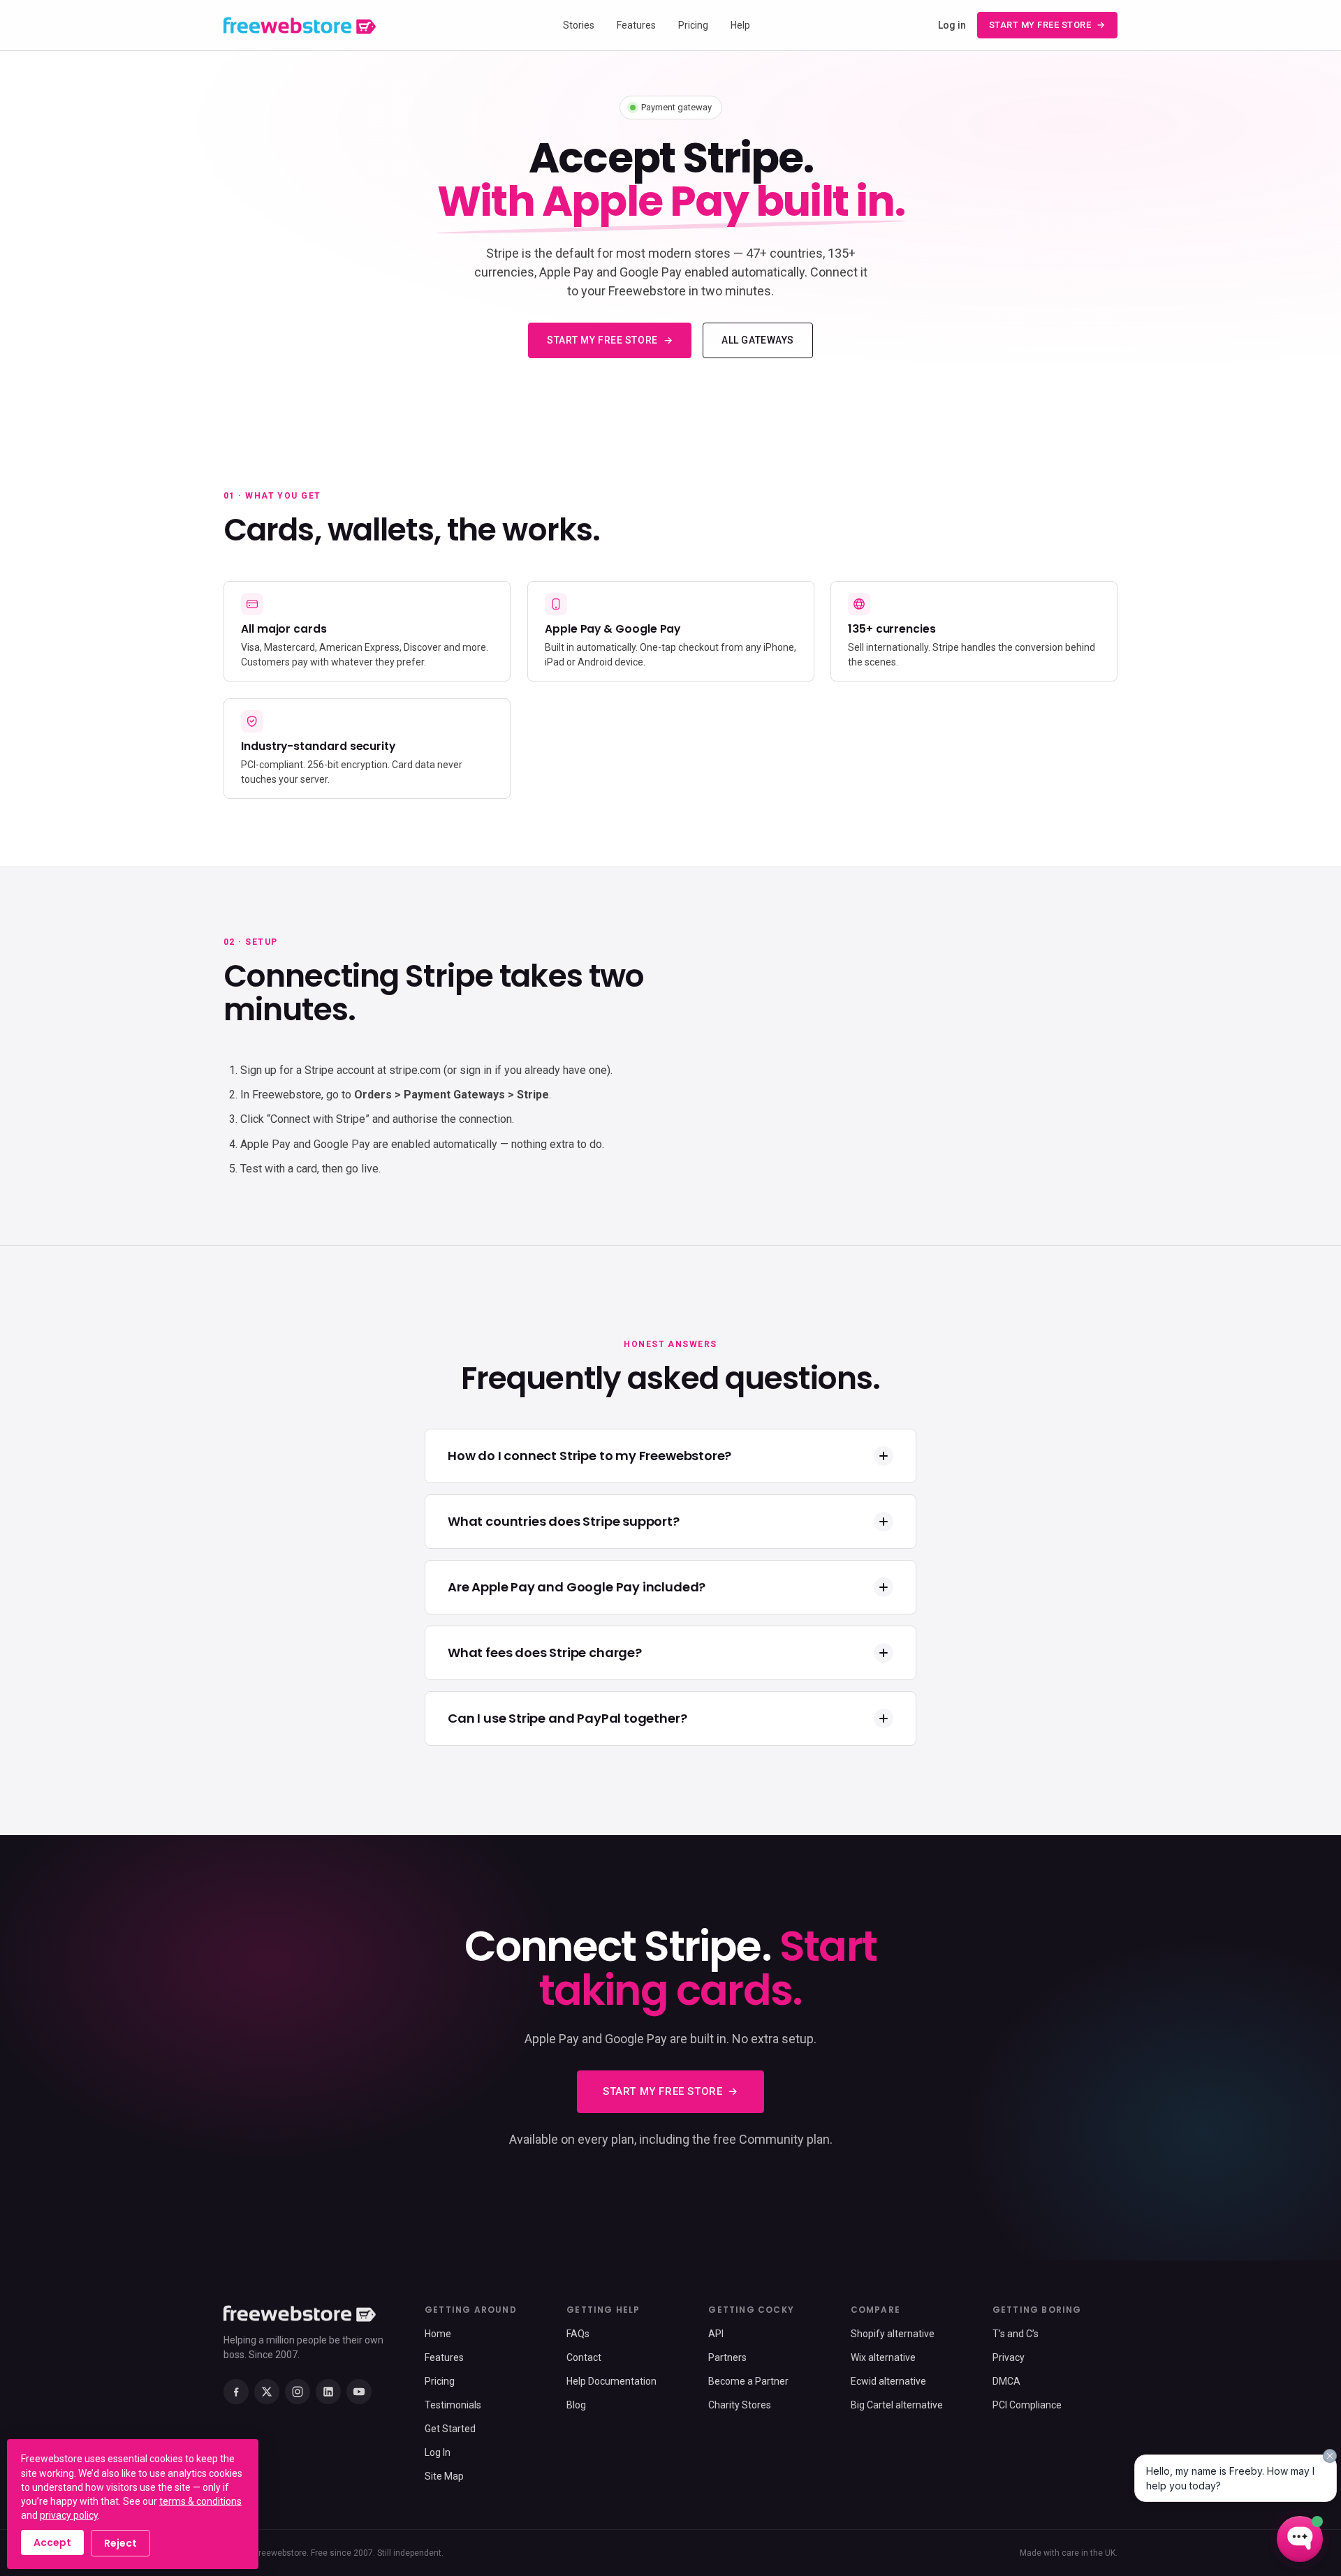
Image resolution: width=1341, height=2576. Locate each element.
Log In (438, 2452)
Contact (584, 2357)
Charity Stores (740, 2405)
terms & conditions (200, 2501)
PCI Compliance (1027, 2405)
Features (636, 25)
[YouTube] (359, 2392)
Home (438, 2334)
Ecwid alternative (888, 2381)
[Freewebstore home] (300, 25)
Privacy (1009, 2357)
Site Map (444, 2476)
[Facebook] (236, 2392)
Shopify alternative (893, 2334)
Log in (952, 25)
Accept (52, 2542)
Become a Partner (748, 2381)
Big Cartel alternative (897, 2405)
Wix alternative (883, 2357)
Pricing (693, 25)
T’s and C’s (1016, 2334)
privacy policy (69, 2515)
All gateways (758, 340)
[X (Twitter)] (267, 2392)
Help (740, 25)
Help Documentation (611, 2381)
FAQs (578, 2334)
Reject (120, 2543)
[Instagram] (298, 2392)
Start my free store (1040, 25)
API (716, 2334)
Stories (579, 25)
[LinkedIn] (328, 2392)
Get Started (450, 2429)
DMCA (1006, 2381)
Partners (727, 2357)
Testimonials (453, 2405)
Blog (576, 2405)
